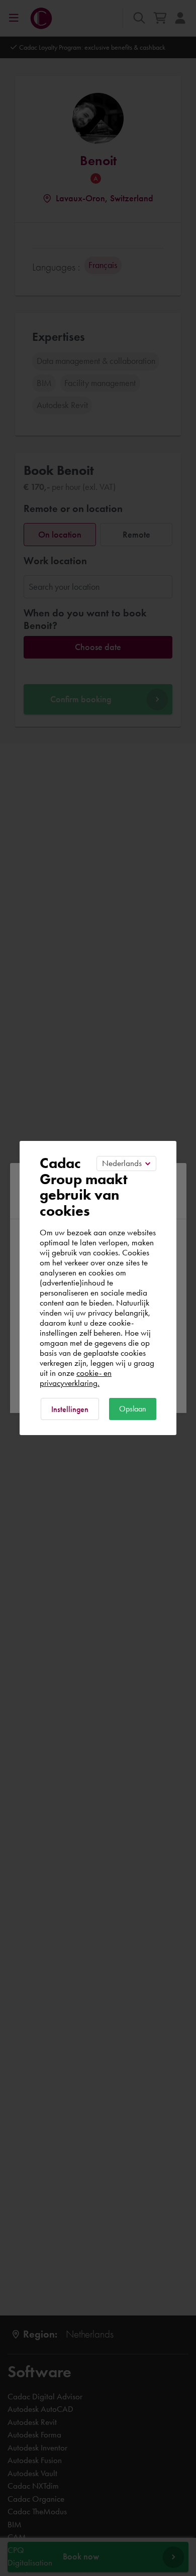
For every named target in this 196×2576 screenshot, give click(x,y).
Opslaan (133, 1409)
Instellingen (70, 1409)
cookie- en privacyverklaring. (76, 1378)
